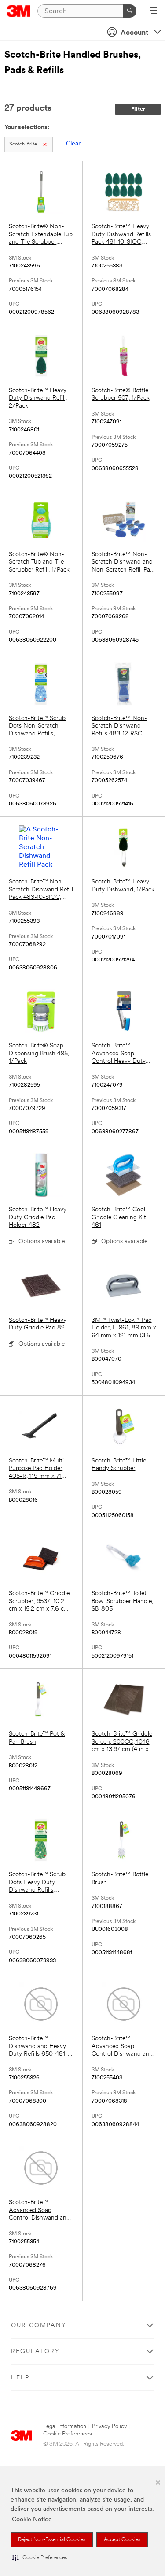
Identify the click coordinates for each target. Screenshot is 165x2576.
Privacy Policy (110, 2426)
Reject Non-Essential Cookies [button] (52, 2540)
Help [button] (20, 2378)
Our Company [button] (39, 2325)
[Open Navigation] (153, 11)
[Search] (130, 11)
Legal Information (65, 2426)
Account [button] (134, 33)
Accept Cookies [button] (122, 2540)
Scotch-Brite (23, 144)
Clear (73, 144)
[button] (40, 2558)
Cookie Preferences (68, 2434)
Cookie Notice (32, 2520)
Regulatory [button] (35, 2351)
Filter (138, 109)
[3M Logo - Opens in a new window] (19, 11)
